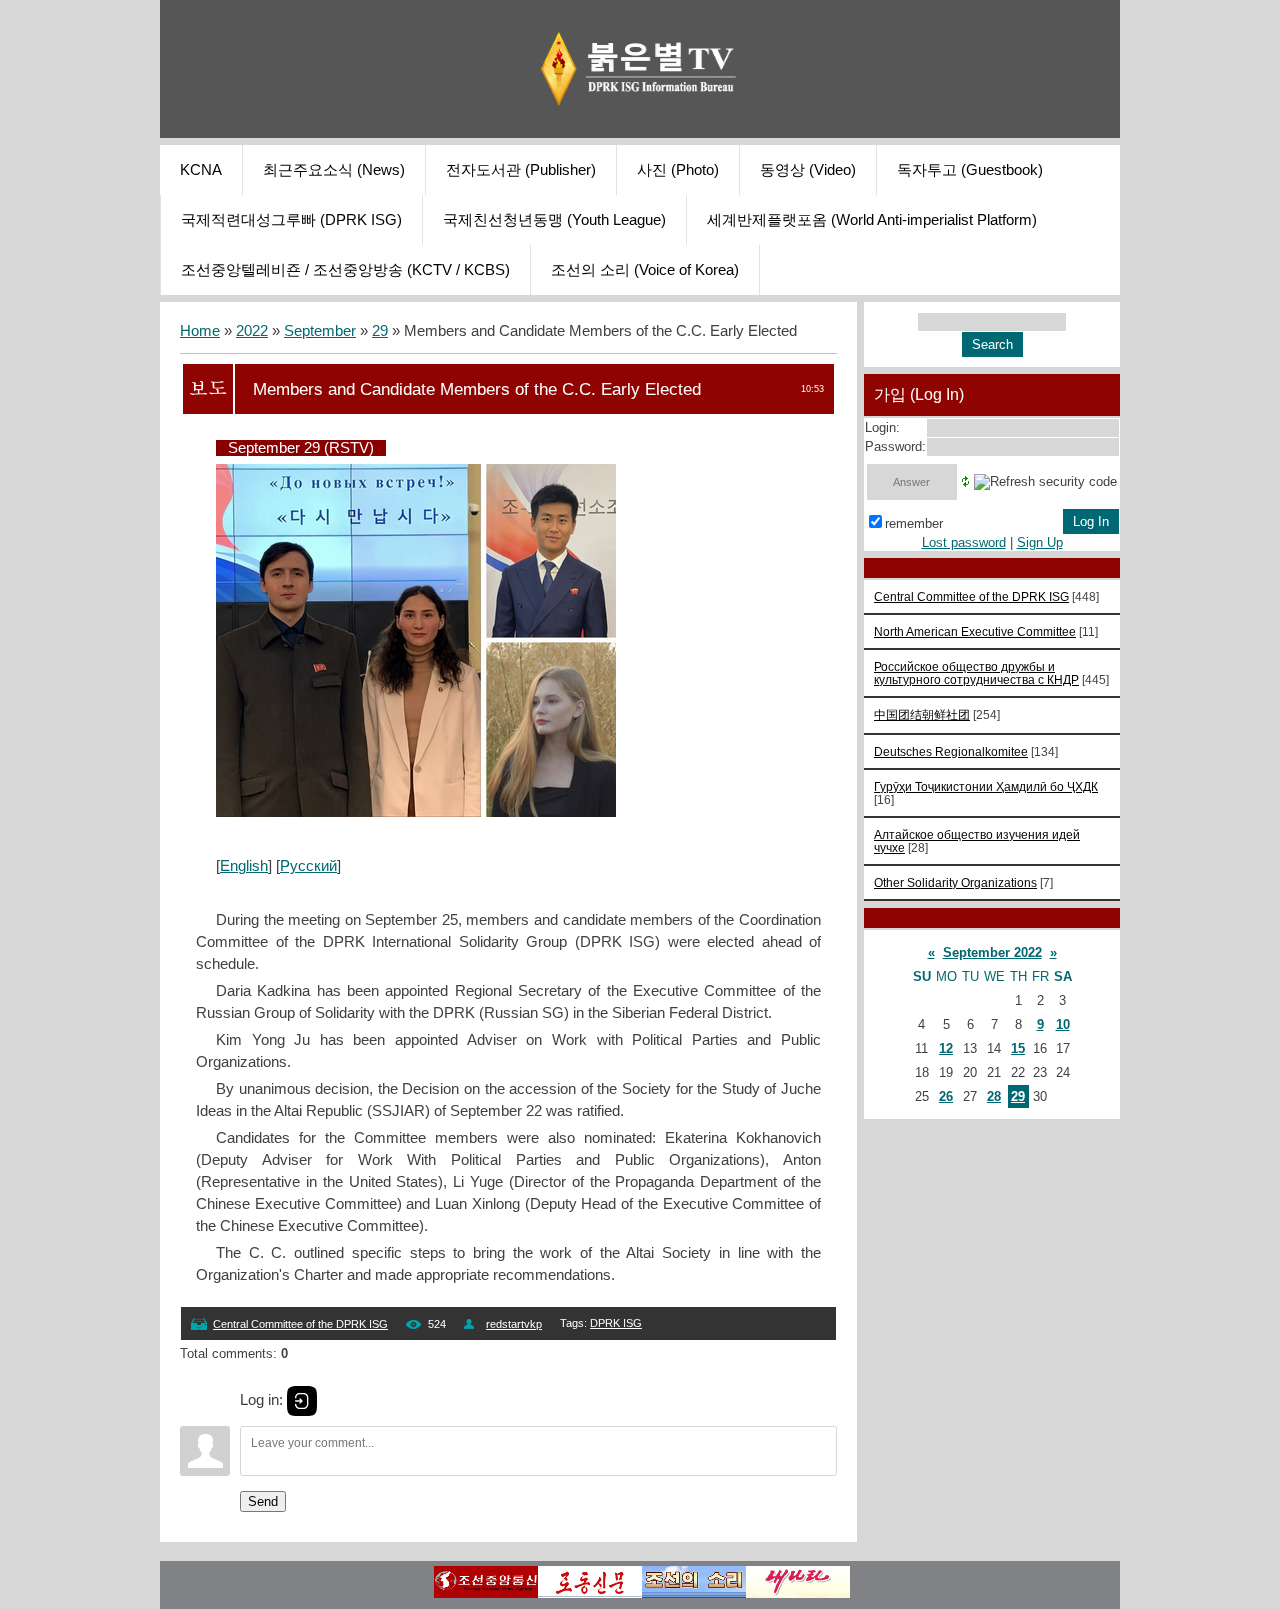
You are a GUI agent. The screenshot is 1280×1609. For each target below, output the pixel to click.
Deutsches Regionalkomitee (951, 751)
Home (200, 331)
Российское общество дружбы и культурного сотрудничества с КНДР (976, 673)
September (320, 331)
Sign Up (1040, 542)
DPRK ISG (616, 1323)
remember (914, 523)
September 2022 (992, 952)
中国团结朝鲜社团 (922, 714)
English (244, 866)
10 (1063, 1024)
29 (380, 331)
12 (946, 1048)
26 (946, 1096)
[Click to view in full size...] (416, 812)
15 (1018, 1048)
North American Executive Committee (975, 631)
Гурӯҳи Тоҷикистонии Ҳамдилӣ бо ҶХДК (986, 786)
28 (994, 1096)
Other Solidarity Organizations (955, 882)
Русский (308, 866)
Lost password (964, 542)
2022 (252, 331)
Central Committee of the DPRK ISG (300, 1324)
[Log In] (302, 1401)
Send (263, 1501)
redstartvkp (514, 1324)
